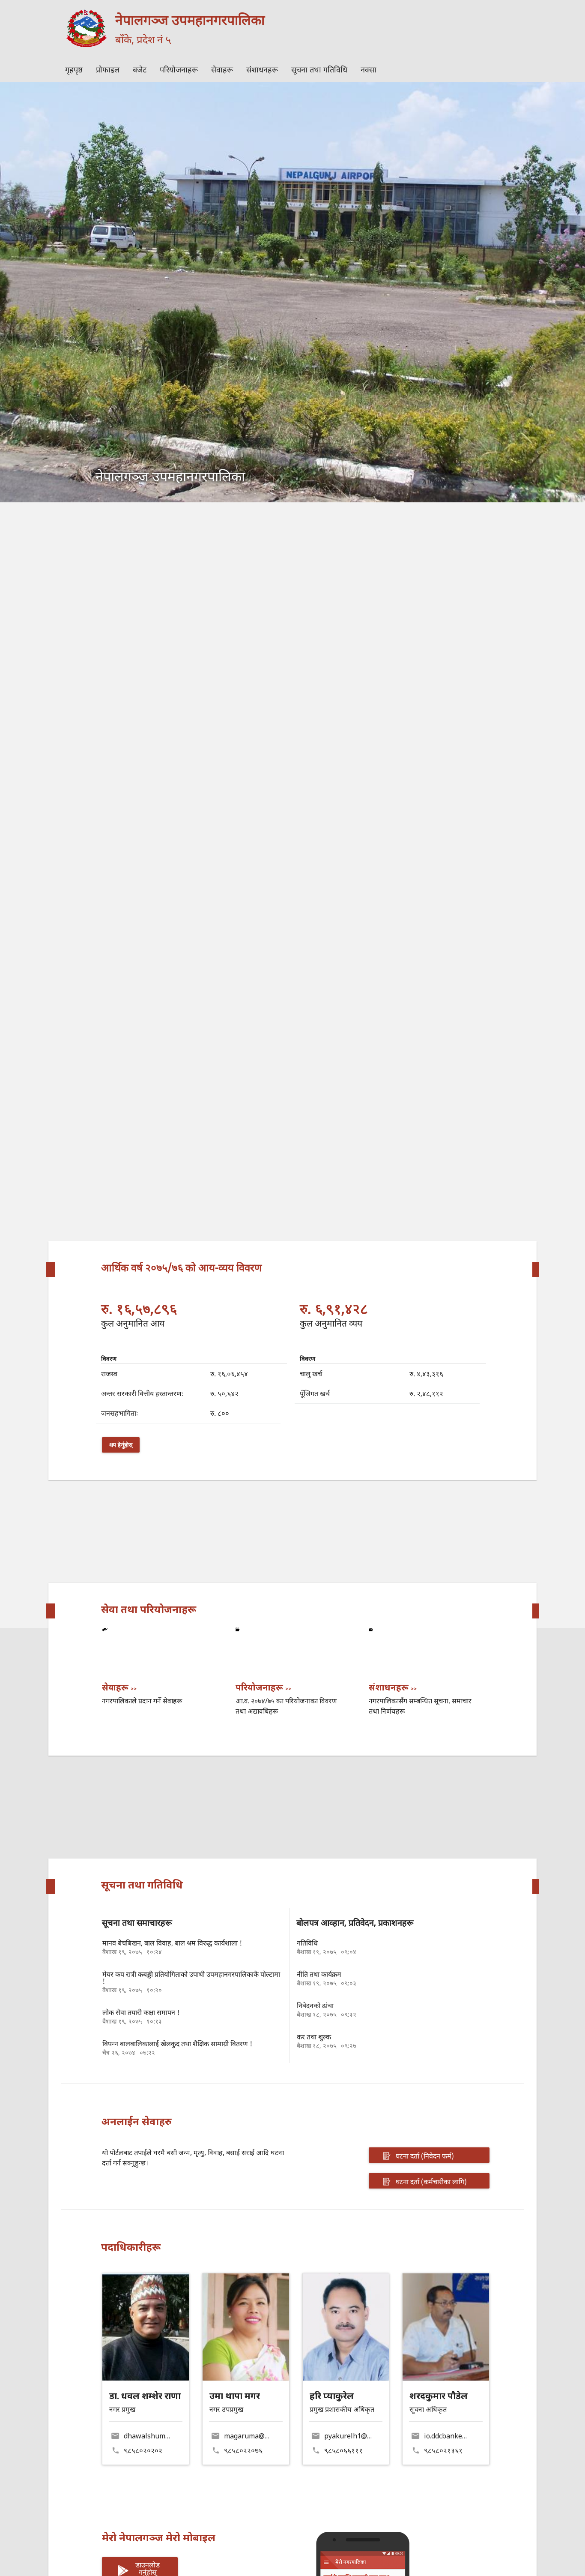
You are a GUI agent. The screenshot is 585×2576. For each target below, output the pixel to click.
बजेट (140, 69)
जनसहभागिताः (119, 1413)
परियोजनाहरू (179, 69)
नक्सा (369, 69)
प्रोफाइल (108, 69)
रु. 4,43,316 (426, 1374)
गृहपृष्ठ (74, 69)
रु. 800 (220, 1413)
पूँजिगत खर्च (315, 1393)
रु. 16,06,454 (229, 1374)
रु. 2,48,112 (426, 1393)
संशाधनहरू (262, 69)
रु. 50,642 (224, 1393)
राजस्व (109, 1374)
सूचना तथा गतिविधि (319, 69)
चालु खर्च (311, 1374)
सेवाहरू (222, 69)
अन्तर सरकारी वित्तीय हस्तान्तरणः (142, 1393)
